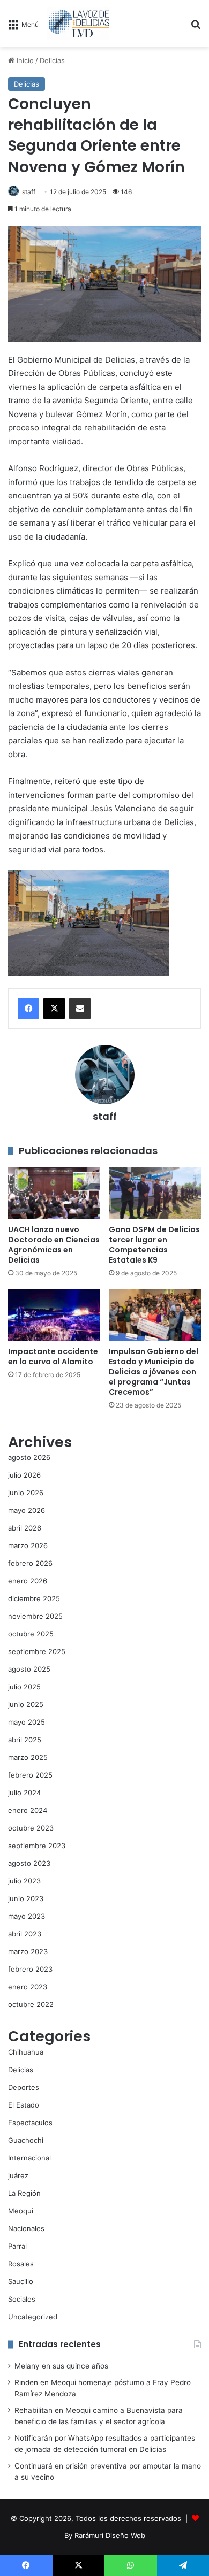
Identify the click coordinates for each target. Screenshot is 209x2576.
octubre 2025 (31, 1634)
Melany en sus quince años (61, 2366)
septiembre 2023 (37, 1846)
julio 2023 (24, 1881)
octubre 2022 (31, 2004)
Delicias (52, 60)
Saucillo (21, 2281)
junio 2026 (26, 1493)
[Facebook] (28, 1009)
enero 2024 (28, 1810)
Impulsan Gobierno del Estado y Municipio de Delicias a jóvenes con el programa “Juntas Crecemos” (154, 1372)
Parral (17, 2246)
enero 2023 (28, 1987)
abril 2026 (25, 1528)
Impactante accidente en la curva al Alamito (53, 1356)
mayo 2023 (27, 1916)
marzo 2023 (28, 1951)
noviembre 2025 (35, 1616)
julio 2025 (24, 1687)
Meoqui (21, 2211)
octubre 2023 (31, 1828)
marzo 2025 (28, 1757)
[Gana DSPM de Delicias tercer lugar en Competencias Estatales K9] (155, 1193)
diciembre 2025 (34, 1598)
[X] (54, 1009)
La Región (24, 2193)
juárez (18, 2175)
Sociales (22, 2299)
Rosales (21, 2264)
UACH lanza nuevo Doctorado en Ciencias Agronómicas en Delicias (54, 1245)
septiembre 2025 (37, 1651)
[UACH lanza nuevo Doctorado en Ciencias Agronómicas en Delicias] (54, 1193)
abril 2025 (25, 1740)
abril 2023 (25, 1934)
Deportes (24, 2087)
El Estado (24, 2105)
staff (29, 192)
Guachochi (26, 2140)
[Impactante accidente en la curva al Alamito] (54, 1315)
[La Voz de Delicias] (78, 24)
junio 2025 (26, 1704)
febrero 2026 (30, 1563)
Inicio (24, 60)
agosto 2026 (29, 1457)
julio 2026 (24, 1475)
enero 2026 (28, 1581)
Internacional (29, 2158)
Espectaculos (30, 2123)
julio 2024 (24, 1793)
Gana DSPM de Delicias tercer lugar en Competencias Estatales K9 (154, 1245)
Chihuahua (26, 2052)
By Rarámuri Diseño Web (105, 2535)
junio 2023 (26, 1898)
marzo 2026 (28, 1545)
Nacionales (26, 2228)
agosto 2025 (29, 1669)
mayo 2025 (27, 1722)
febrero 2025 (30, 1775)
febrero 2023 (30, 1969)
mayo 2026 (27, 1510)
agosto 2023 (29, 1863)
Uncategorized (33, 2317)
